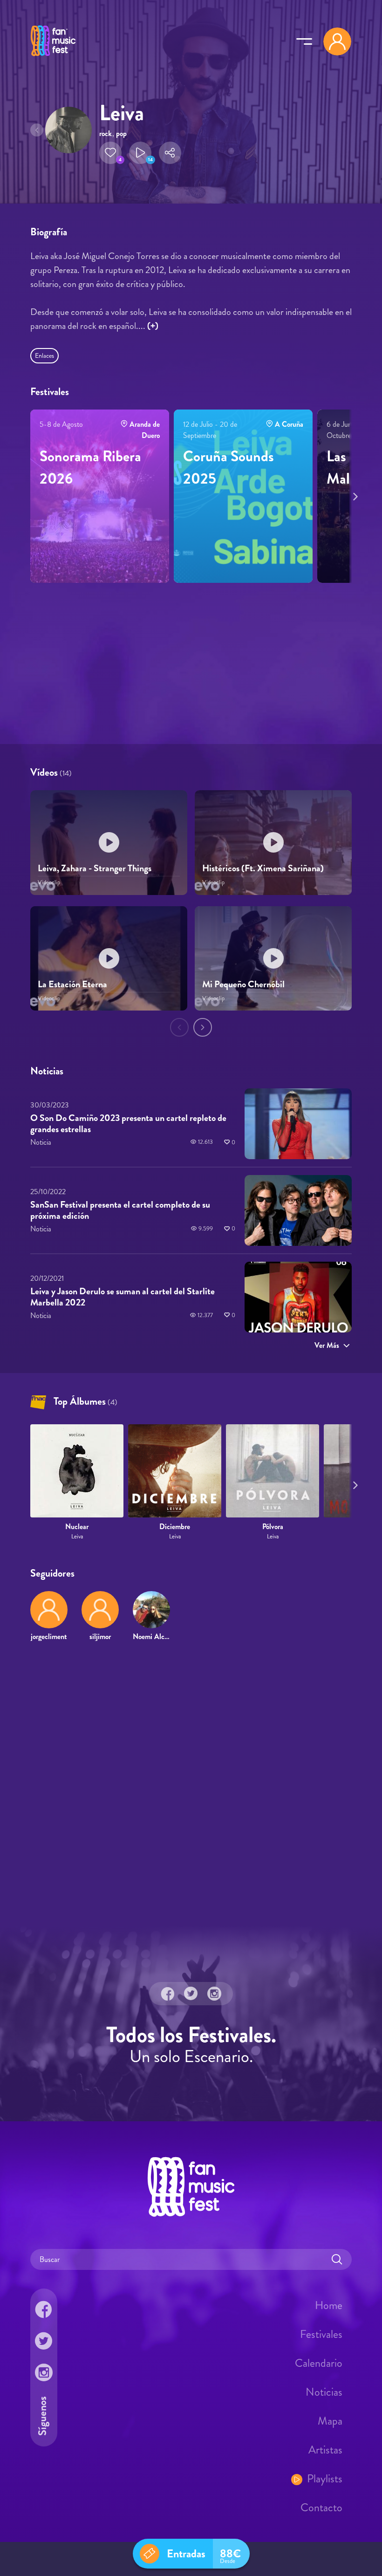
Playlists (325, 2479)
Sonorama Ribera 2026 (90, 467)
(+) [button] (153, 326)
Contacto (321, 2508)
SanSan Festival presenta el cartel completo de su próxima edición (120, 1210)
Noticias (324, 2392)
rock (106, 133)
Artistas (325, 2450)
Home (329, 2305)
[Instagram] (214, 1994)
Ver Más (327, 1345)
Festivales (321, 2334)
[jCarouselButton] (354, 495)
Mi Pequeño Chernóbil (243, 984)
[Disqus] (191, 1783)
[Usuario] (337, 41)
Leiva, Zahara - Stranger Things (95, 869)
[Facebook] (168, 1994)
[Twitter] (191, 1994)
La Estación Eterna (72, 984)
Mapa (330, 2421)
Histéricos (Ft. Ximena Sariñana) (263, 869)
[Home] (53, 57)
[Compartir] (170, 153)
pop (121, 133)
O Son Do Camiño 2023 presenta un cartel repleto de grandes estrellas (128, 1124)
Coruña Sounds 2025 (229, 467)
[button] (110, 153)
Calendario (319, 2363)
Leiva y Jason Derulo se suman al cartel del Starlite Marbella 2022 (123, 1296)
